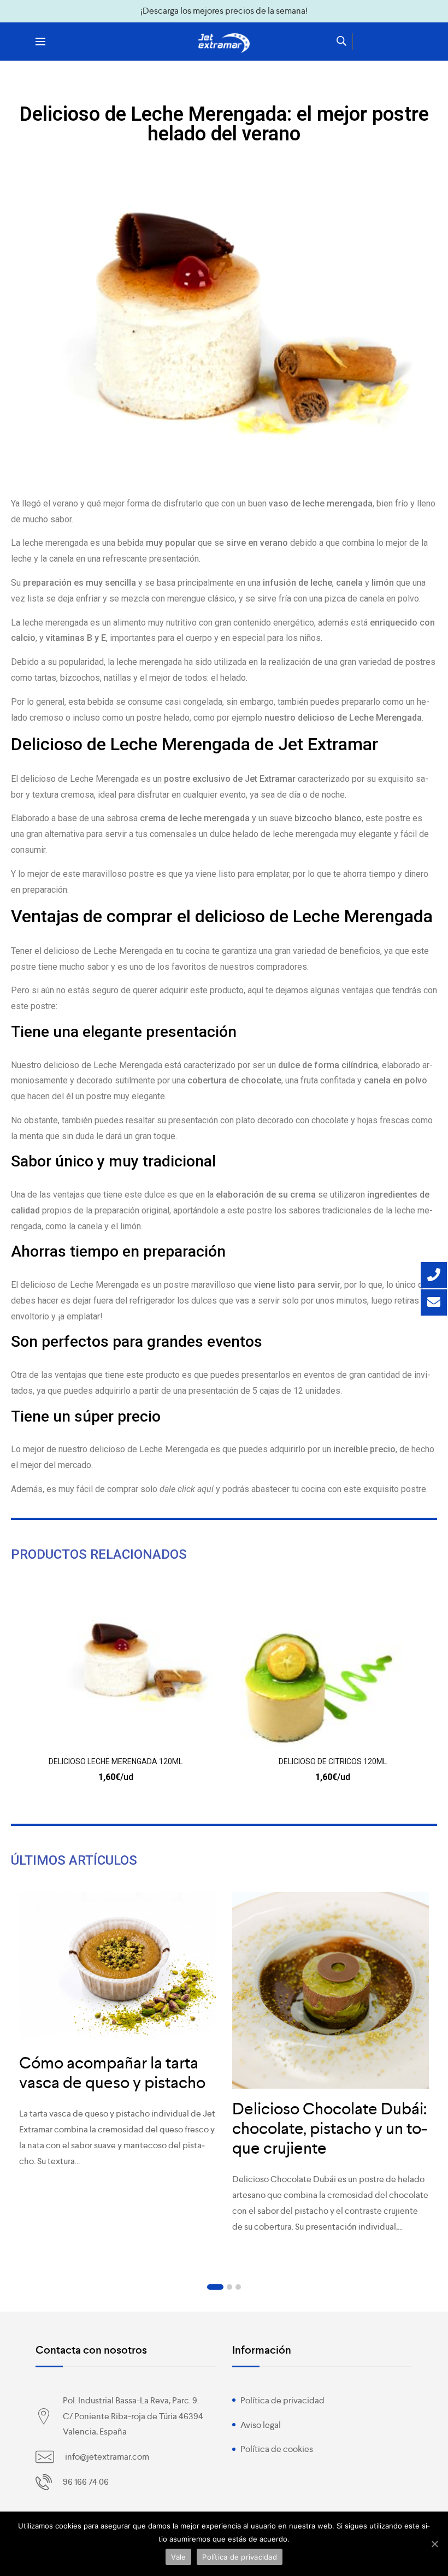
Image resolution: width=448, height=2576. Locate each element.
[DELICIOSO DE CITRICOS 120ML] (332, 1670)
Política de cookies (277, 2449)
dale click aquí (187, 1489)
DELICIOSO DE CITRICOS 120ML (333, 1761)
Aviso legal (261, 2425)
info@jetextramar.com (107, 2457)
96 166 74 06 (86, 2482)
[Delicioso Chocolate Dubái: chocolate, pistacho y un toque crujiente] (331, 1990)
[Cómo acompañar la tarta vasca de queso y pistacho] (117, 1967)
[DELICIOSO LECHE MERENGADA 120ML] (116, 1670)
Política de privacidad (282, 2400)
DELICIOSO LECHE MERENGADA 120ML (116, 1761)
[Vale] (434, 2544)
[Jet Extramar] (224, 43)
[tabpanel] (117, 2036)
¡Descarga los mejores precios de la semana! (224, 11)
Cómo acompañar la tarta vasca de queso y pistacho (112, 2073)
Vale (178, 2557)
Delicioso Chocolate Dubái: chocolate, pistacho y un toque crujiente (330, 2129)
